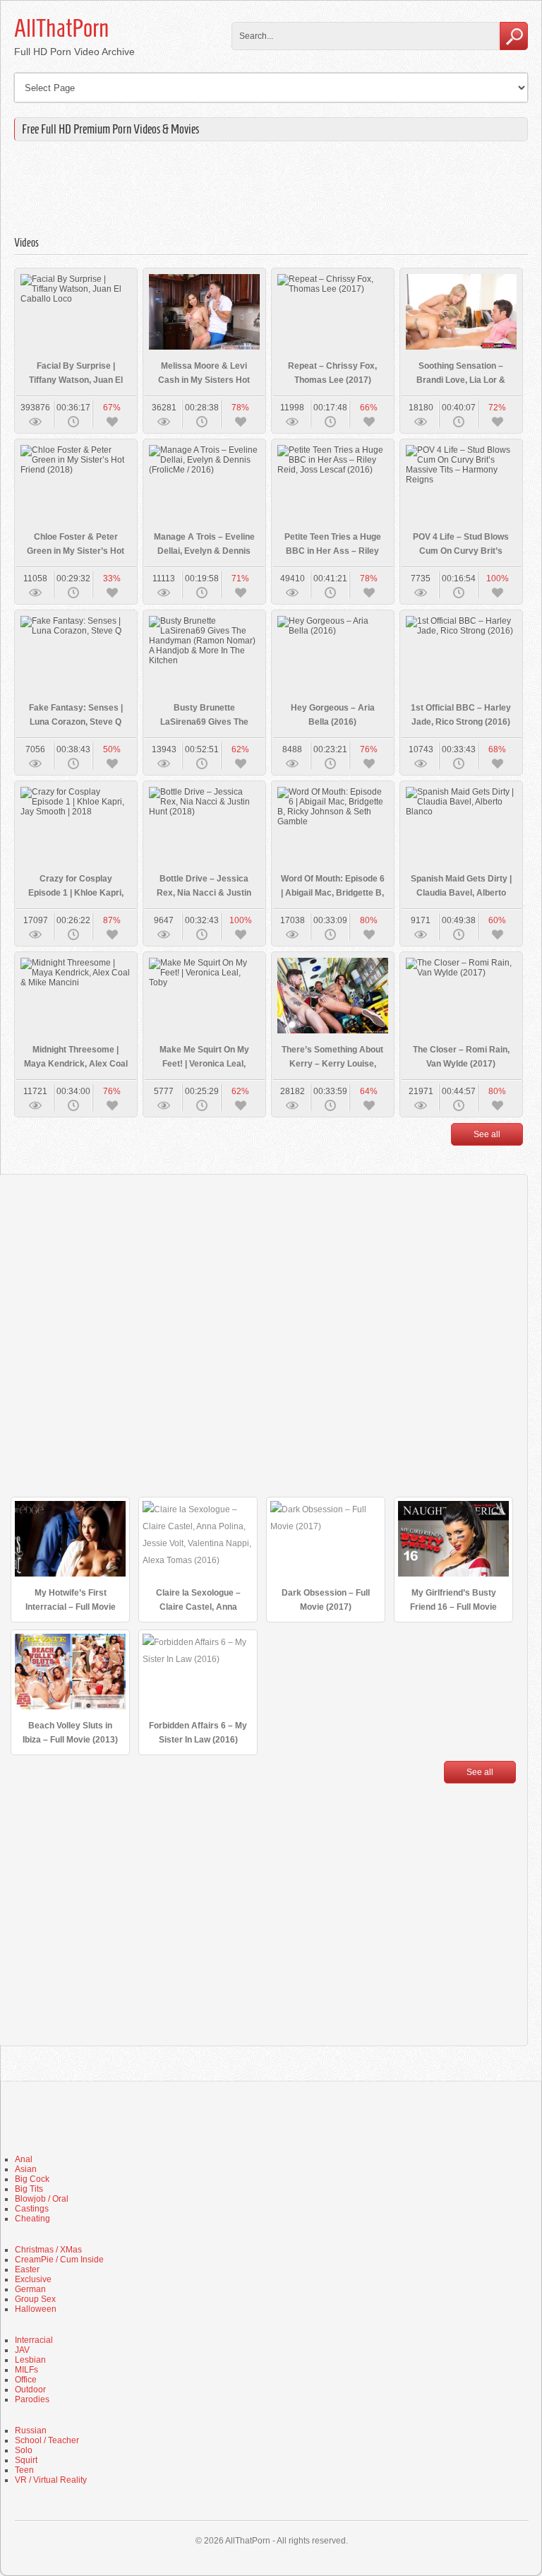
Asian (26, 2169)
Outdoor (30, 2390)
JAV (22, 2350)
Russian (31, 2430)
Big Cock (32, 2179)
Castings (32, 2209)
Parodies (32, 2399)
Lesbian (30, 2360)
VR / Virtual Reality (51, 2480)
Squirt (26, 2460)
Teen (24, 2470)
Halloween (36, 2309)
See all (487, 1134)
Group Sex (35, 2299)
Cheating (32, 2219)
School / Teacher (47, 2440)
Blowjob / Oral (42, 2199)
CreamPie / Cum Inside (59, 2260)
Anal (24, 2159)
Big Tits (29, 2189)
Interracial (34, 2340)
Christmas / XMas (48, 2250)
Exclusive (33, 2279)
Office (26, 2380)
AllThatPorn (61, 28)
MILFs (26, 2370)
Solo (24, 2450)
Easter (27, 2269)
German (30, 2289)
